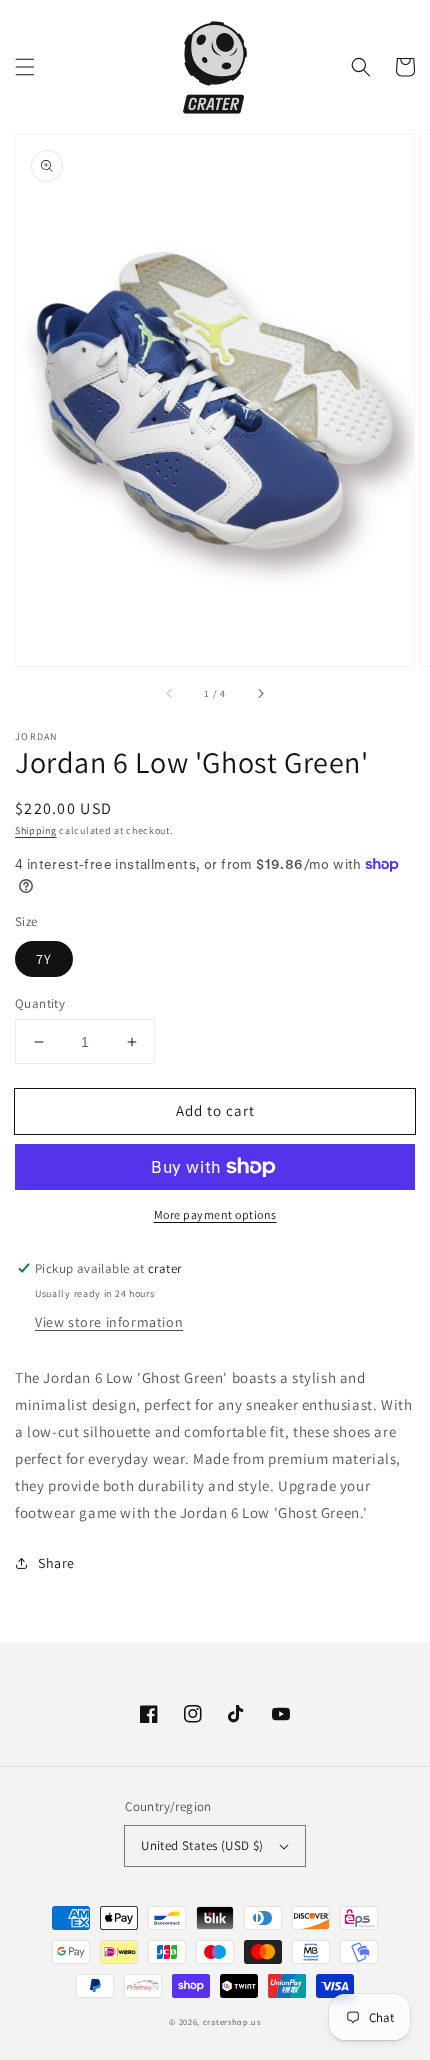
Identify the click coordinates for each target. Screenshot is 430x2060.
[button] (25, 67)
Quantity (40, 1003)
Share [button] (56, 1563)
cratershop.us (232, 2021)
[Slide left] (170, 694)
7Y (44, 959)
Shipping (36, 830)
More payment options (215, 1214)
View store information (109, 1322)
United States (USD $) (202, 1845)
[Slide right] (260, 694)
